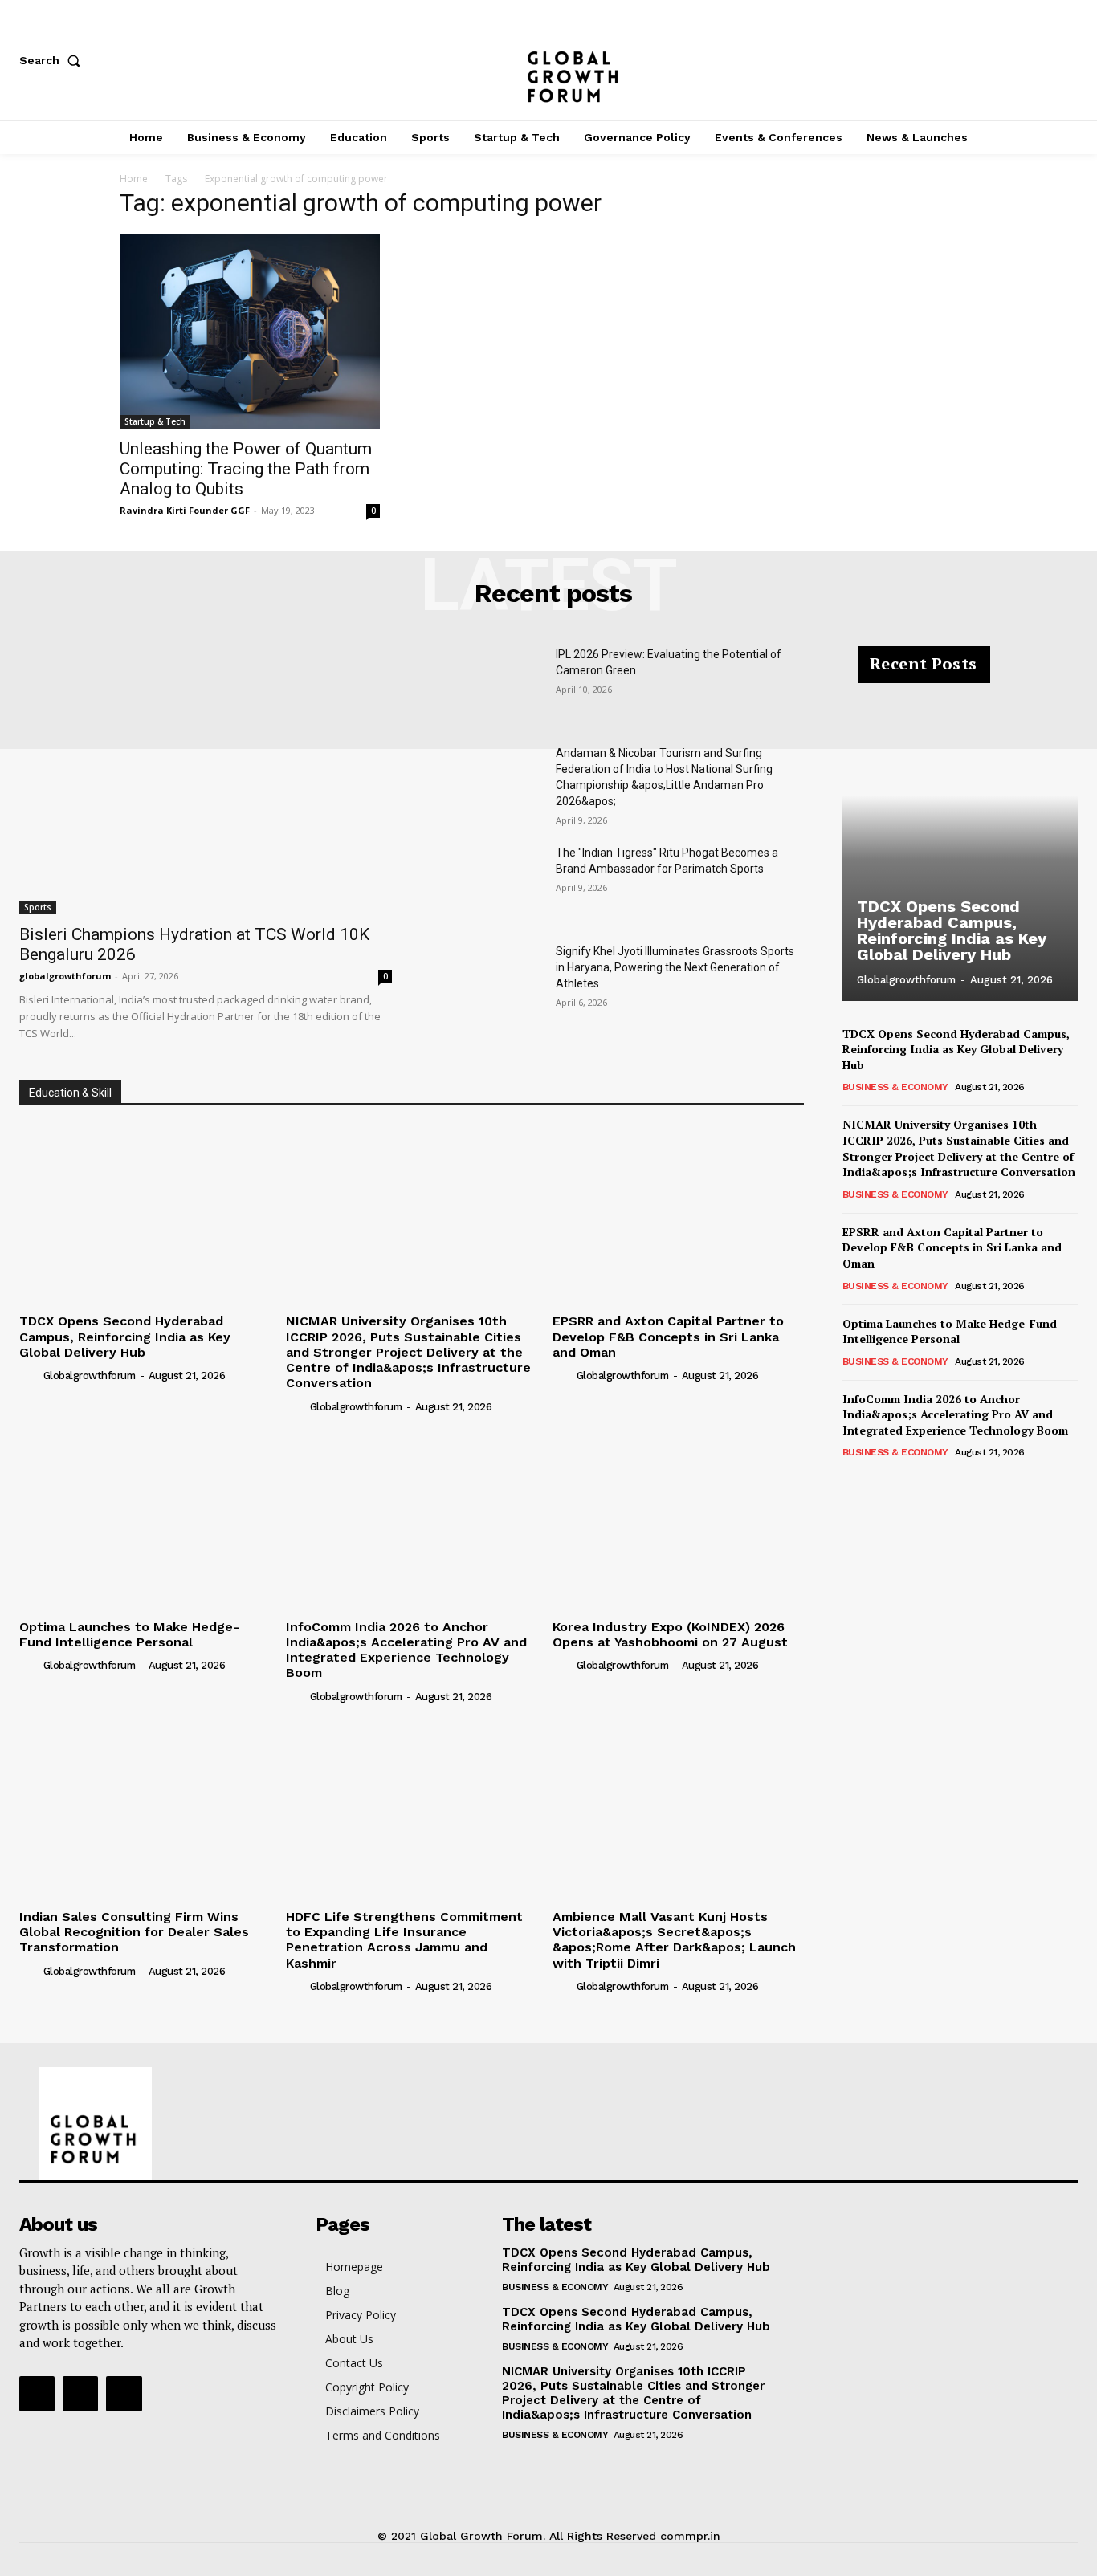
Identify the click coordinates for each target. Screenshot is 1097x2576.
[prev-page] (852, 1494)
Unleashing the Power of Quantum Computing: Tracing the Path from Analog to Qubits (246, 469)
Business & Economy (895, 1087)
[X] (1070, 60)
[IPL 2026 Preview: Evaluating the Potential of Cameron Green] (486, 685)
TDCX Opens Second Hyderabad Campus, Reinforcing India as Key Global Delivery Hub (125, 1336)
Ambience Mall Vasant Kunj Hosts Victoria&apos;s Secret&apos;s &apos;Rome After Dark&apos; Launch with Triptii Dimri (674, 1940)
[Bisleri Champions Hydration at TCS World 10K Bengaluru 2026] (206, 780)
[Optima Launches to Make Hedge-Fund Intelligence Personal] (145, 1518)
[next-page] (878, 1494)
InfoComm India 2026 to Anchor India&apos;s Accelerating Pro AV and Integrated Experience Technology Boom (406, 1650)
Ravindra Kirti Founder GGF (185, 510)
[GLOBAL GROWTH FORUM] (548, 60)
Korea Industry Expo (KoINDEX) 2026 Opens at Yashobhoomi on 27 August (670, 1634)
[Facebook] (964, 60)
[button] (53, 60)
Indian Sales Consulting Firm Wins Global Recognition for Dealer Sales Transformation (134, 1932)
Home (134, 179)
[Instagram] (1017, 60)
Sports (38, 907)
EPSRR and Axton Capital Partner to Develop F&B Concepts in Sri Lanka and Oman (668, 1336)
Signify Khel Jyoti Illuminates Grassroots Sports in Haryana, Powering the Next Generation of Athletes (675, 967)
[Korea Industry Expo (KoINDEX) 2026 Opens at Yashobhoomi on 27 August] (678, 1518)
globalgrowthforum (65, 976)
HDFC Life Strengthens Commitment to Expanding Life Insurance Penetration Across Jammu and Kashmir (404, 1940)
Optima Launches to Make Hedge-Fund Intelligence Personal (129, 1634)
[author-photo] (30, 1375)
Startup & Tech (155, 421)
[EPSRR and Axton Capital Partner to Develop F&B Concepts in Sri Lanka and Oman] (678, 1213)
